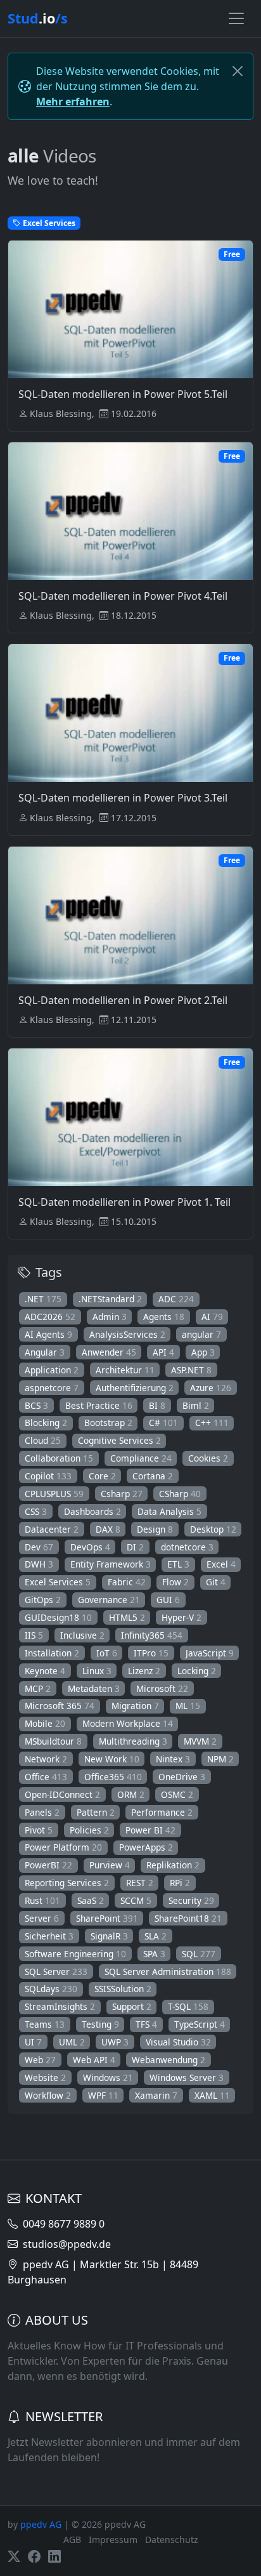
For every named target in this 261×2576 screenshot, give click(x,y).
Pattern (96, 1812)
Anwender (109, 1352)
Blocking (46, 1423)
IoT (107, 1653)
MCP (38, 1688)
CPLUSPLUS (54, 1494)
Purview (110, 1865)
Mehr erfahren (73, 102)
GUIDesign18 (58, 1617)
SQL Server (56, 1972)
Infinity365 (152, 1635)
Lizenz (144, 1671)
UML (72, 2042)
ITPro (151, 1653)
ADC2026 (50, 1317)
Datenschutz (172, 2540)
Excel (221, 1564)
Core (102, 1476)
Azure (211, 1388)
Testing (100, 2024)
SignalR (109, 1936)
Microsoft (162, 1688)
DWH (39, 1564)
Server (42, 1918)
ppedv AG (41, 2524)
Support (132, 2006)
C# (163, 1423)
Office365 (113, 1777)
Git (216, 1582)
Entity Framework (111, 1564)
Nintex (173, 1759)
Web (40, 2060)
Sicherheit (49, 1936)
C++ (212, 1423)
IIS (34, 1635)
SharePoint (107, 1918)
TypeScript (200, 2024)
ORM (131, 1794)
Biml (196, 1405)
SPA (154, 1954)
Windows (108, 2077)
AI (212, 1317)
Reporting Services (67, 1883)
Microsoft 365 (60, 1706)
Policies (89, 1830)
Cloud (43, 1440)
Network (46, 1759)
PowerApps (146, 1847)
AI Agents (48, 1334)
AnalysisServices (127, 1334)
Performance (162, 1812)
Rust (42, 1900)
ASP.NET (191, 1370)
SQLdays (51, 1989)
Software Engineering (75, 1954)
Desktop (213, 1529)
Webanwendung (169, 2060)
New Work (112, 1759)
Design (155, 1529)
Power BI (150, 1830)
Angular (45, 1352)
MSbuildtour (53, 1741)
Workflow (48, 2095)
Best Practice (99, 1405)
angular (201, 1334)
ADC (176, 1299)
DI (135, 1547)
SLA (156, 1936)
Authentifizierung (135, 1388)
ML (188, 1706)
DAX (108, 1529)
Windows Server (187, 2077)
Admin (110, 1317)
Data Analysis (169, 1511)
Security (191, 1900)
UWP (115, 2042)
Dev (39, 1547)
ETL (178, 1564)
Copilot (48, 1476)
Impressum (113, 2540)
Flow (175, 1582)
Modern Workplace (128, 1723)
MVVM (200, 1741)
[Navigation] (236, 18)
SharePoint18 (188, 1918)
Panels (42, 1812)
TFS (146, 2024)
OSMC (177, 1794)
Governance (109, 1600)
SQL (199, 1954)
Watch (137, 336)
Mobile (45, 1723)
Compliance (141, 1458)
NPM (220, 1759)
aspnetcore (52, 1388)
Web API (94, 2060)
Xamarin (156, 2095)
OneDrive (182, 1777)
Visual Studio (178, 2042)
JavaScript (210, 1653)
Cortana (153, 1476)
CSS (36, 1511)
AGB (72, 2540)
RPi (180, 1883)
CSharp (180, 1494)
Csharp (122, 1494)
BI (157, 1405)
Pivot (39, 1830)
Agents (164, 1317)
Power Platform (63, 1847)
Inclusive (82, 1635)
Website (45, 2077)
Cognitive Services (119, 1440)
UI (33, 2042)
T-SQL (188, 2006)
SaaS (91, 1900)
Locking (197, 1671)
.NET (43, 1299)
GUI (168, 1600)
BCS (36, 1405)
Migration (135, 1706)
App (203, 1352)
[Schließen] (238, 71)
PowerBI (48, 1865)
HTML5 (127, 1617)
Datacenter (52, 1529)
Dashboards (92, 1511)
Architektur (125, 1370)
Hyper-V (181, 1617)
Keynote (45, 1671)
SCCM (136, 1900)
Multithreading (133, 1741)
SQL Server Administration (168, 1972)
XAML (212, 2095)
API (163, 1352)
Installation (52, 1653)
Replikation (173, 1865)
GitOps (43, 1600)
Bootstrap (108, 1423)
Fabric (127, 1582)
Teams (45, 2024)
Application (52, 1370)
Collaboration (59, 1458)
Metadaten (94, 1688)
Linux (97, 1671)
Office (46, 1777)
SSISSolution (123, 1989)
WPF (103, 2095)
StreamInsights (60, 2006)
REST (140, 1883)
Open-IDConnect (62, 1794)
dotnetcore (187, 1547)
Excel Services (58, 1582)
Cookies (208, 1458)
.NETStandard (110, 1299)
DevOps (90, 1547)
